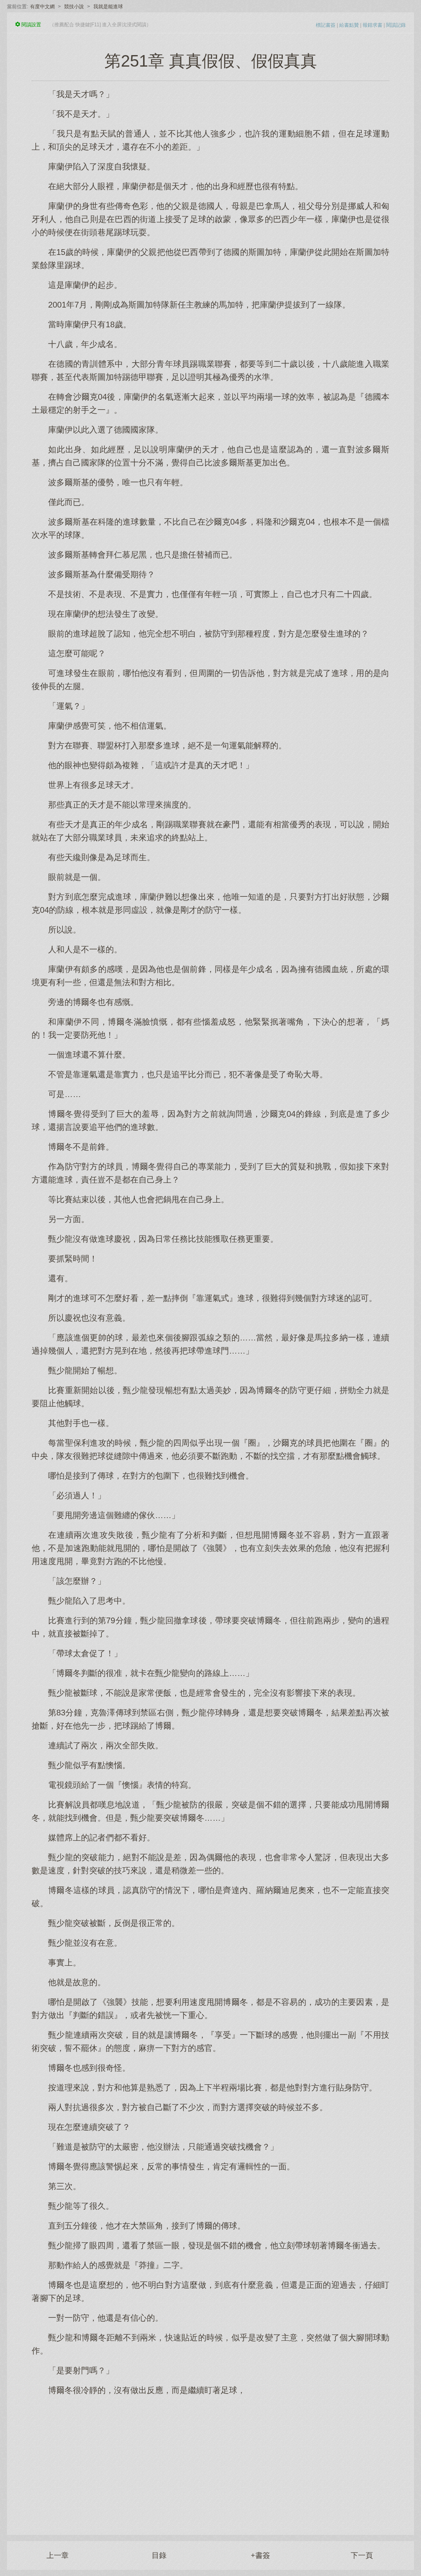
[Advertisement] (210, 2461)
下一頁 (362, 2555)
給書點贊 (349, 25)
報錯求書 (372, 25)
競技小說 (74, 7)
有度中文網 (42, 7)
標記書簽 (326, 25)
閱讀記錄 (396, 25)
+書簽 (260, 2555)
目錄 (159, 2555)
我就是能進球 (108, 7)
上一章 (58, 2555)
